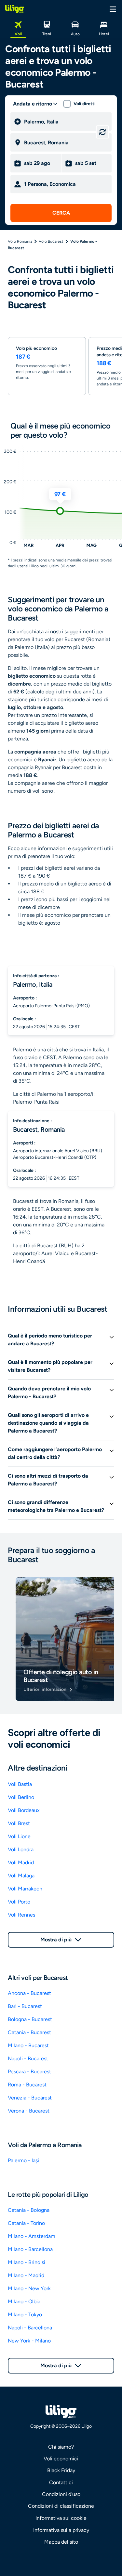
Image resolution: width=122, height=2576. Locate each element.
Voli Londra (21, 1849)
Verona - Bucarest (29, 2111)
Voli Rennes (21, 1915)
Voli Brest (19, 1823)
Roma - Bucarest (27, 2085)
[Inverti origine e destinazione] (102, 132)
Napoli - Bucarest (28, 2058)
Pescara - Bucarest (29, 2072)
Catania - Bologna (29, 2210)
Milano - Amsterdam (32, 2236)
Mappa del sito (61, 2542)
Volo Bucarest (51, 241)
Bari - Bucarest (25, 2006)
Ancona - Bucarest (29, 1993)
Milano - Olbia (24, 2301)
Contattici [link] (61, 2482)
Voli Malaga (21, 1876)
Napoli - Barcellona (30, 2328)
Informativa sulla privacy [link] (61, 2530)
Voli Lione (19, 1836)
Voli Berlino (21, 1797)
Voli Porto (19, 1902)
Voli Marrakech (25, 1889)
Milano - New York (29, 2288)
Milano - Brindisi (27, 2262)
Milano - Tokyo (25, 2315)
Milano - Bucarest (28, 2045)
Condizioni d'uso (61, 2494)
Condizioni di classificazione (61, 2506)
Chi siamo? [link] (61, 2447)
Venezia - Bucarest (30, 2098)
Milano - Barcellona (30, 2249)
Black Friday (61, 2470)
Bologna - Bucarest (30, 2019)
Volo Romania (20, 241)
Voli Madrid (21, 1863)
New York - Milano (29, 2341)
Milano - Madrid (26, 2275)
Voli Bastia (20, 1784)
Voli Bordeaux (24, 1810)
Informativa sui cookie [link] (61, 2518)
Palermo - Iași (23, 2160)
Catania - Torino (26, 2223)
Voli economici (61, 2459)
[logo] (15, 9)
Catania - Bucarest (29, 2032)
